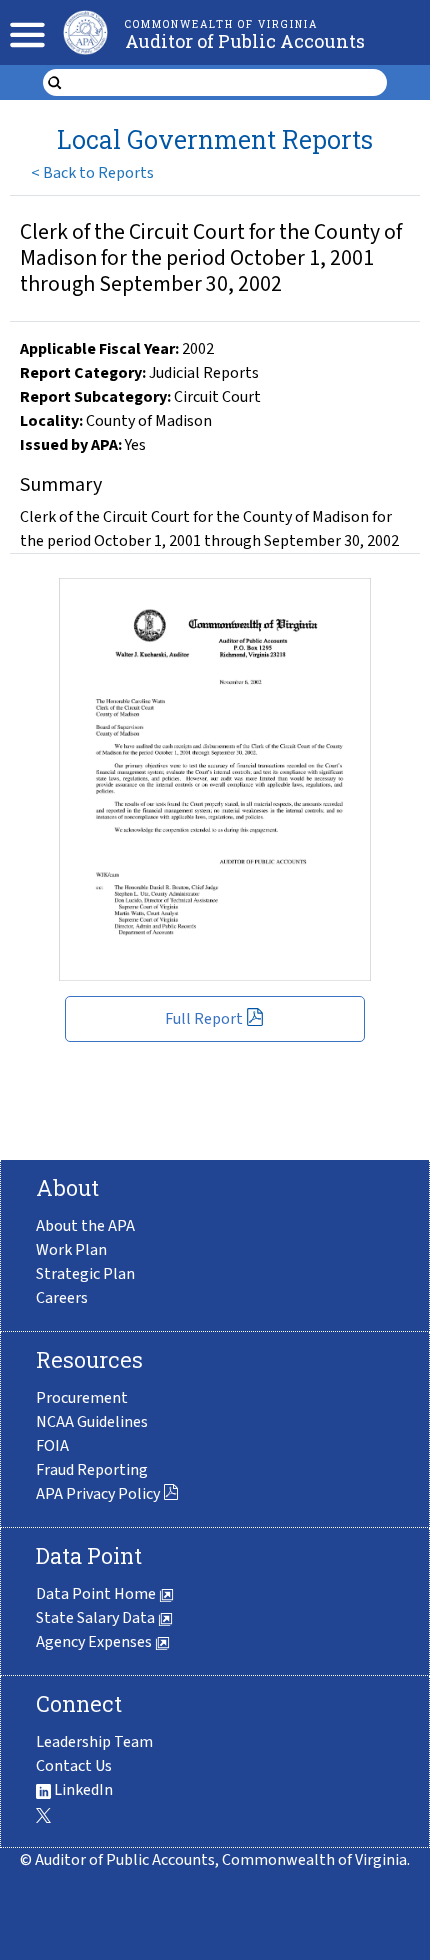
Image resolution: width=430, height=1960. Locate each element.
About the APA (85, 1226)
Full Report (204, 1019)
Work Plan (71, 1250)
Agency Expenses (95, 1642)
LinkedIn (82, 1790)
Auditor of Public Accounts (245, 41)
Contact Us (74, 1766)
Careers (62, 1298)
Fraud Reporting (92, 1470)
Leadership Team (94, 1742)
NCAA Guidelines (92, 1422)
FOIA (52, 1446)
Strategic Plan (85, 1274)
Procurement (82, 1398)
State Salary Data (97, 1618)
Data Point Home (97, 1594)
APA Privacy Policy (98, 1494)
